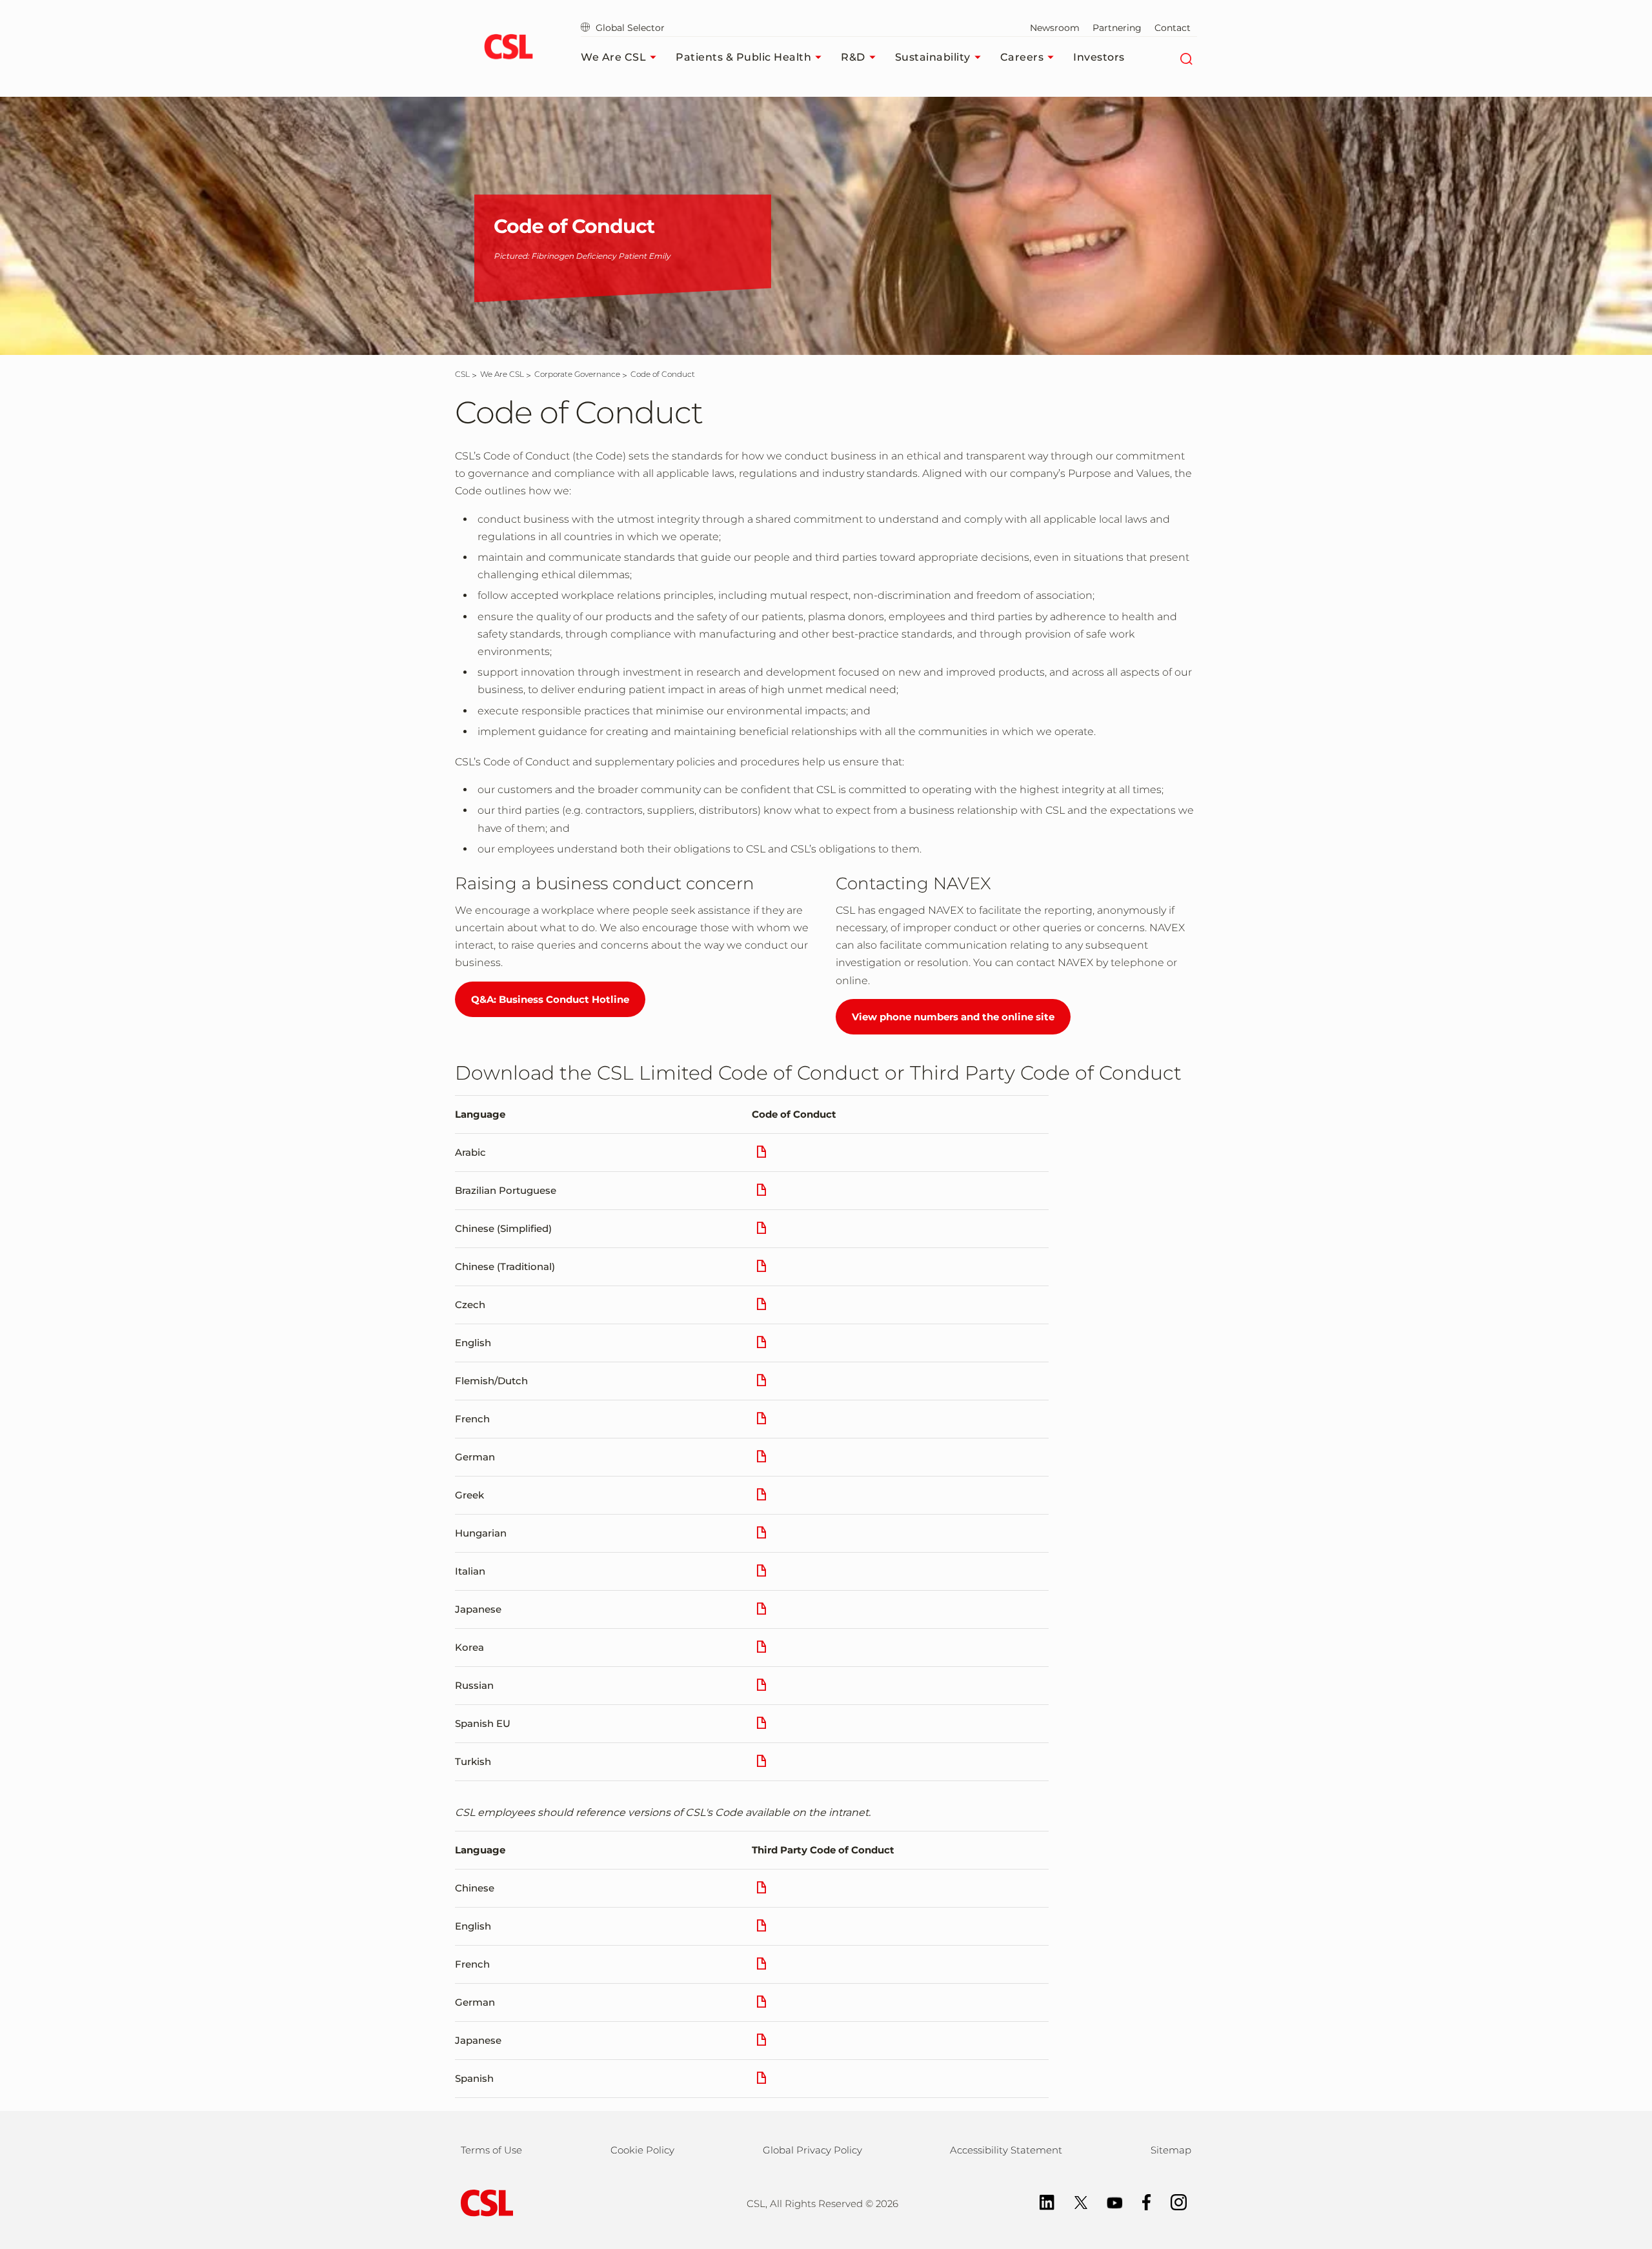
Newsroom (1055, 28)
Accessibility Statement (1006, 2150)
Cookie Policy (642, 2150)
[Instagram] (1172, 2202)
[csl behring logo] (484, 2202)
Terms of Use (491, 2150)
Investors (1099, 57)
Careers (1022, 57)
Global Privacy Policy (812, 2150)
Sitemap (1171, 2150)
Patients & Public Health (743, 57)
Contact (1173, 28)
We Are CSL (613, 57)
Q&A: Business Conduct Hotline (550, 999)
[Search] (1186, 57)
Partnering (1117, 28)
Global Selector (629, 28)
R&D (853, 57)
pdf (761, 1156)
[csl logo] (508, 48)
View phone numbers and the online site (953, 1017)
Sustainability (933, 57)
